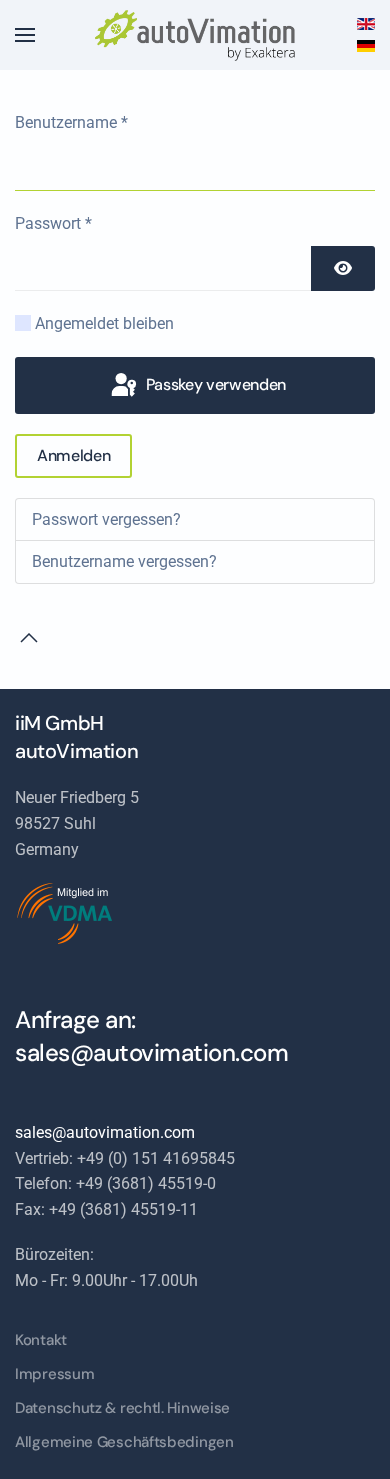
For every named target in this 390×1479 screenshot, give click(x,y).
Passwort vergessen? (106, 519)
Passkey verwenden (214, 384)
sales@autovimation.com (151, 1052)
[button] (25, 35)
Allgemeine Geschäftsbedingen (124, 1442)
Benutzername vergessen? (124, 561)
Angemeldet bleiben (104, 323)
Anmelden (73, 455)
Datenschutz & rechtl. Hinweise (122, 1408)
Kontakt (41, 1340)
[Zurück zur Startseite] (195, 35)
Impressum (54, 1374)
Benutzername (71, 122)
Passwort (53, 223)
